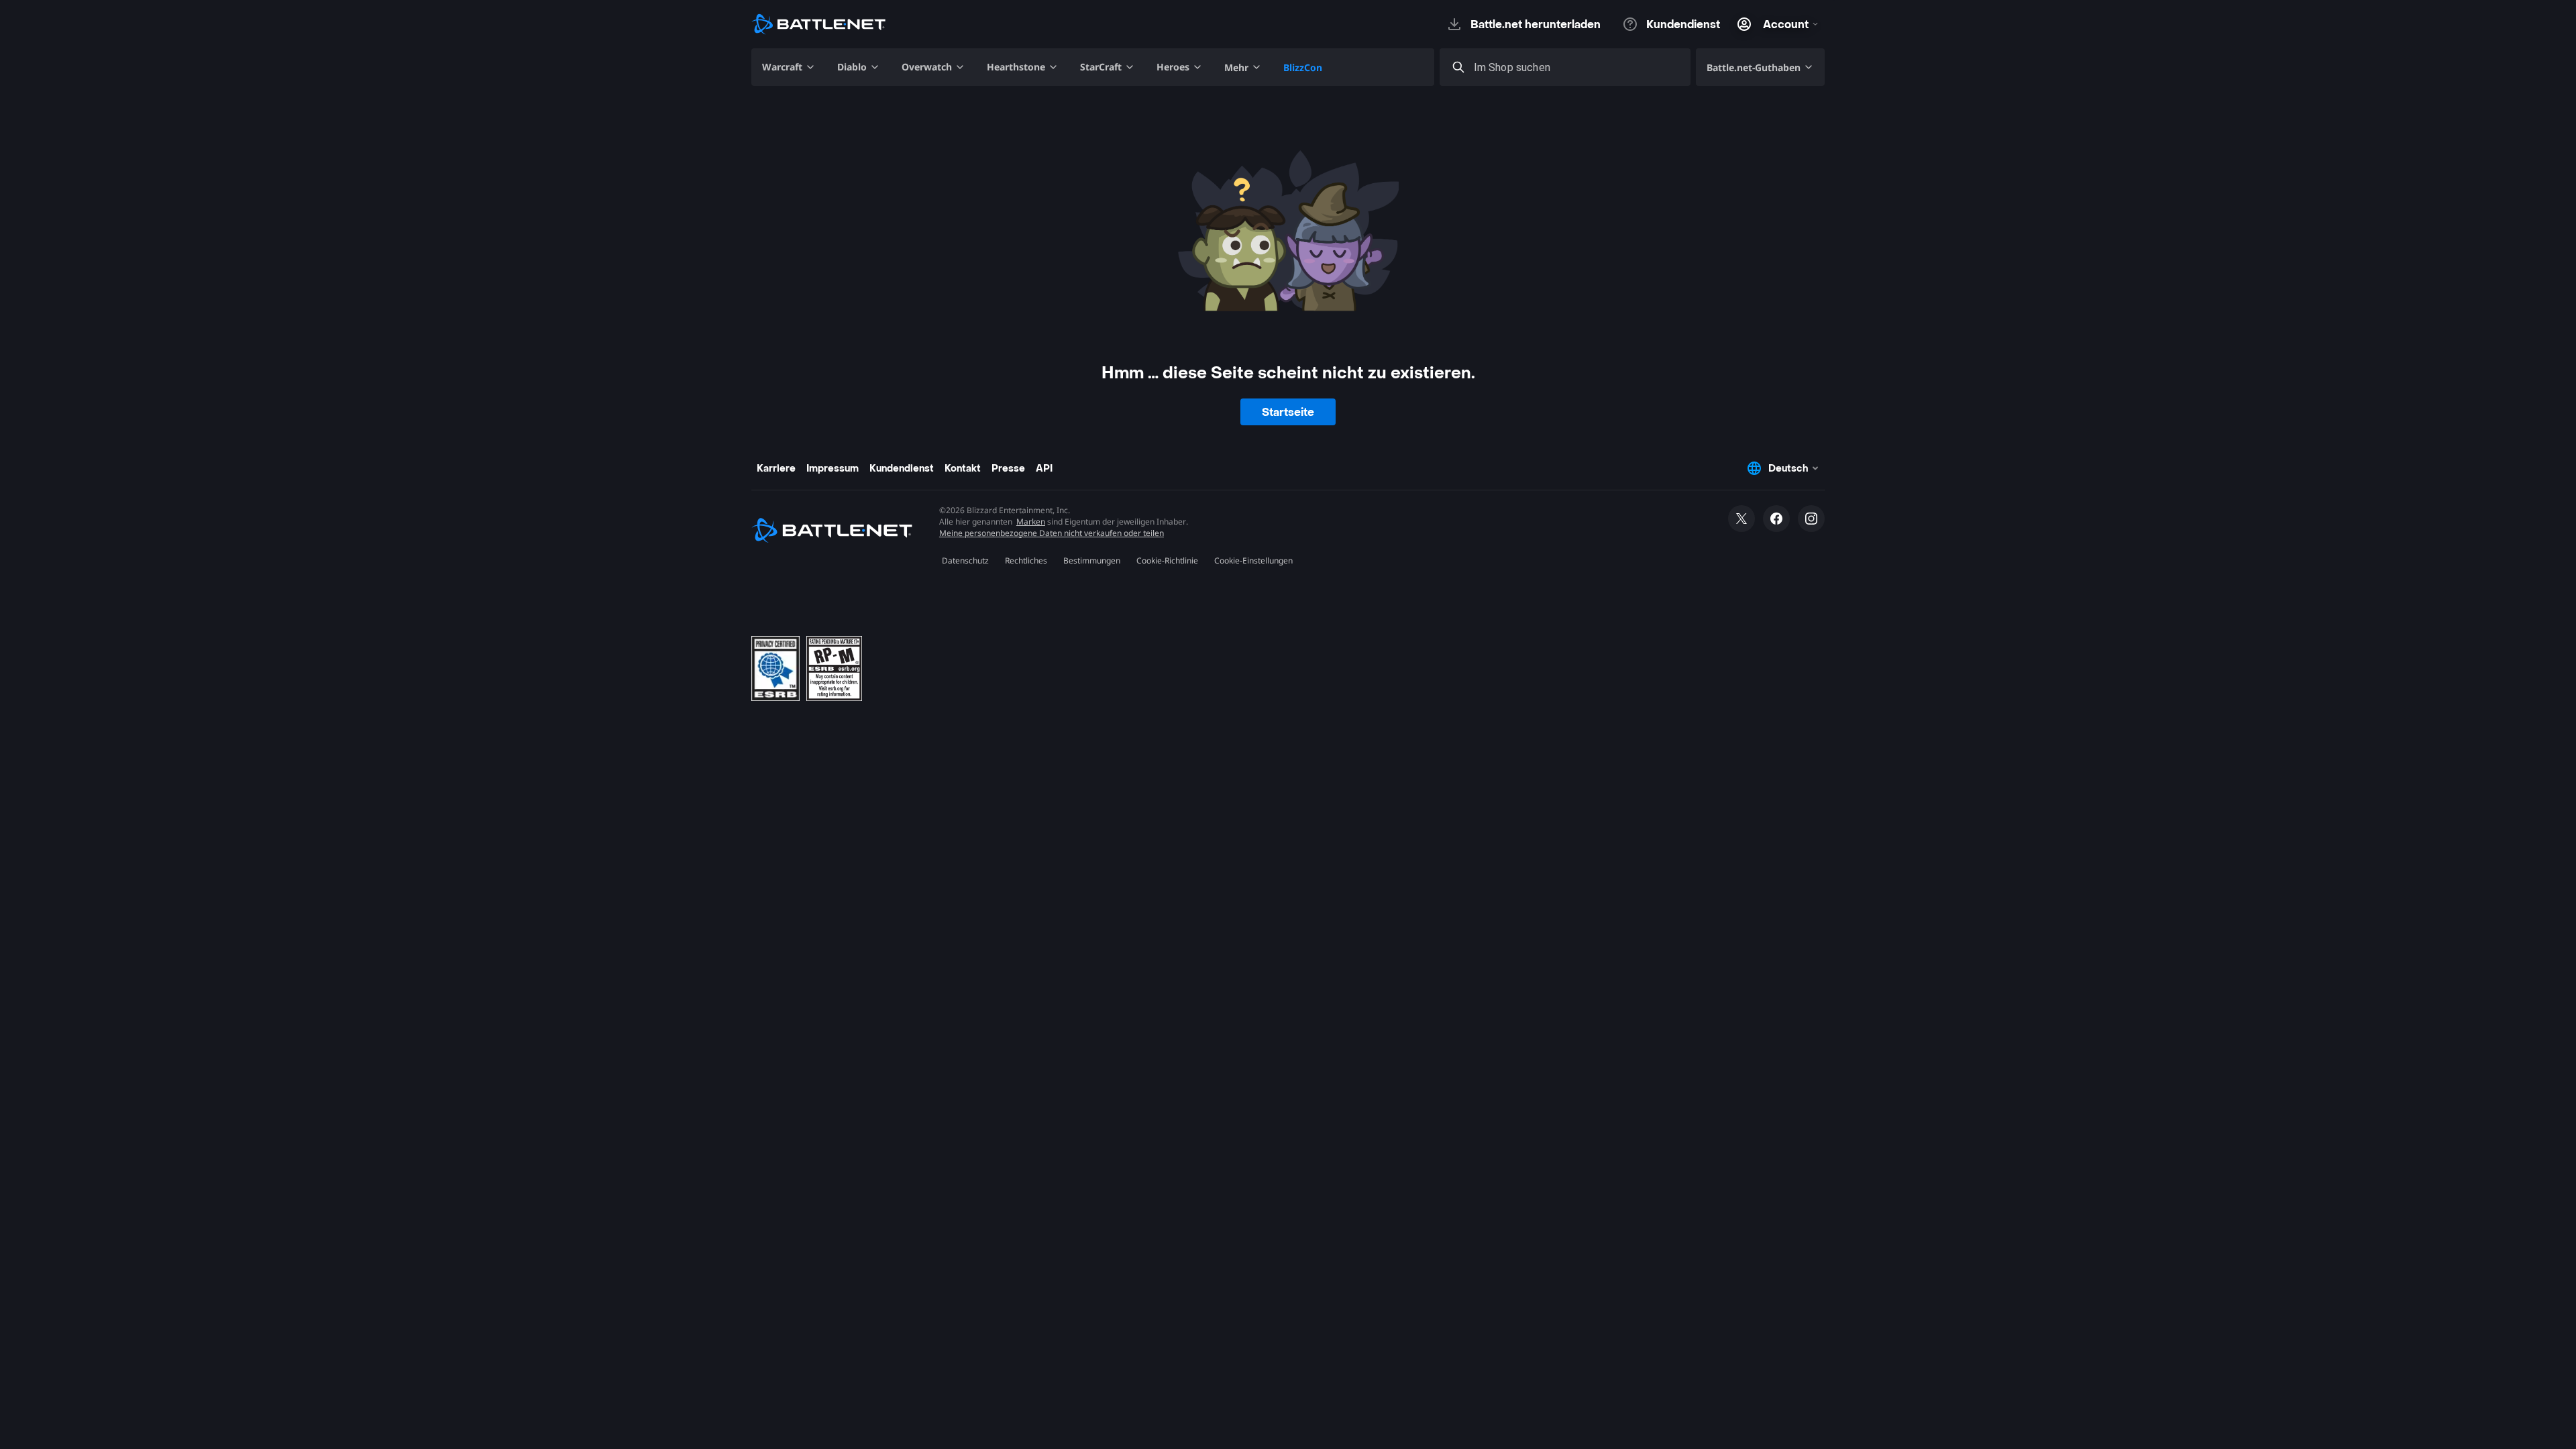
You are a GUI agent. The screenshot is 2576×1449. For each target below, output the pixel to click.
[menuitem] (789, 67)
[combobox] (1577, 67)
